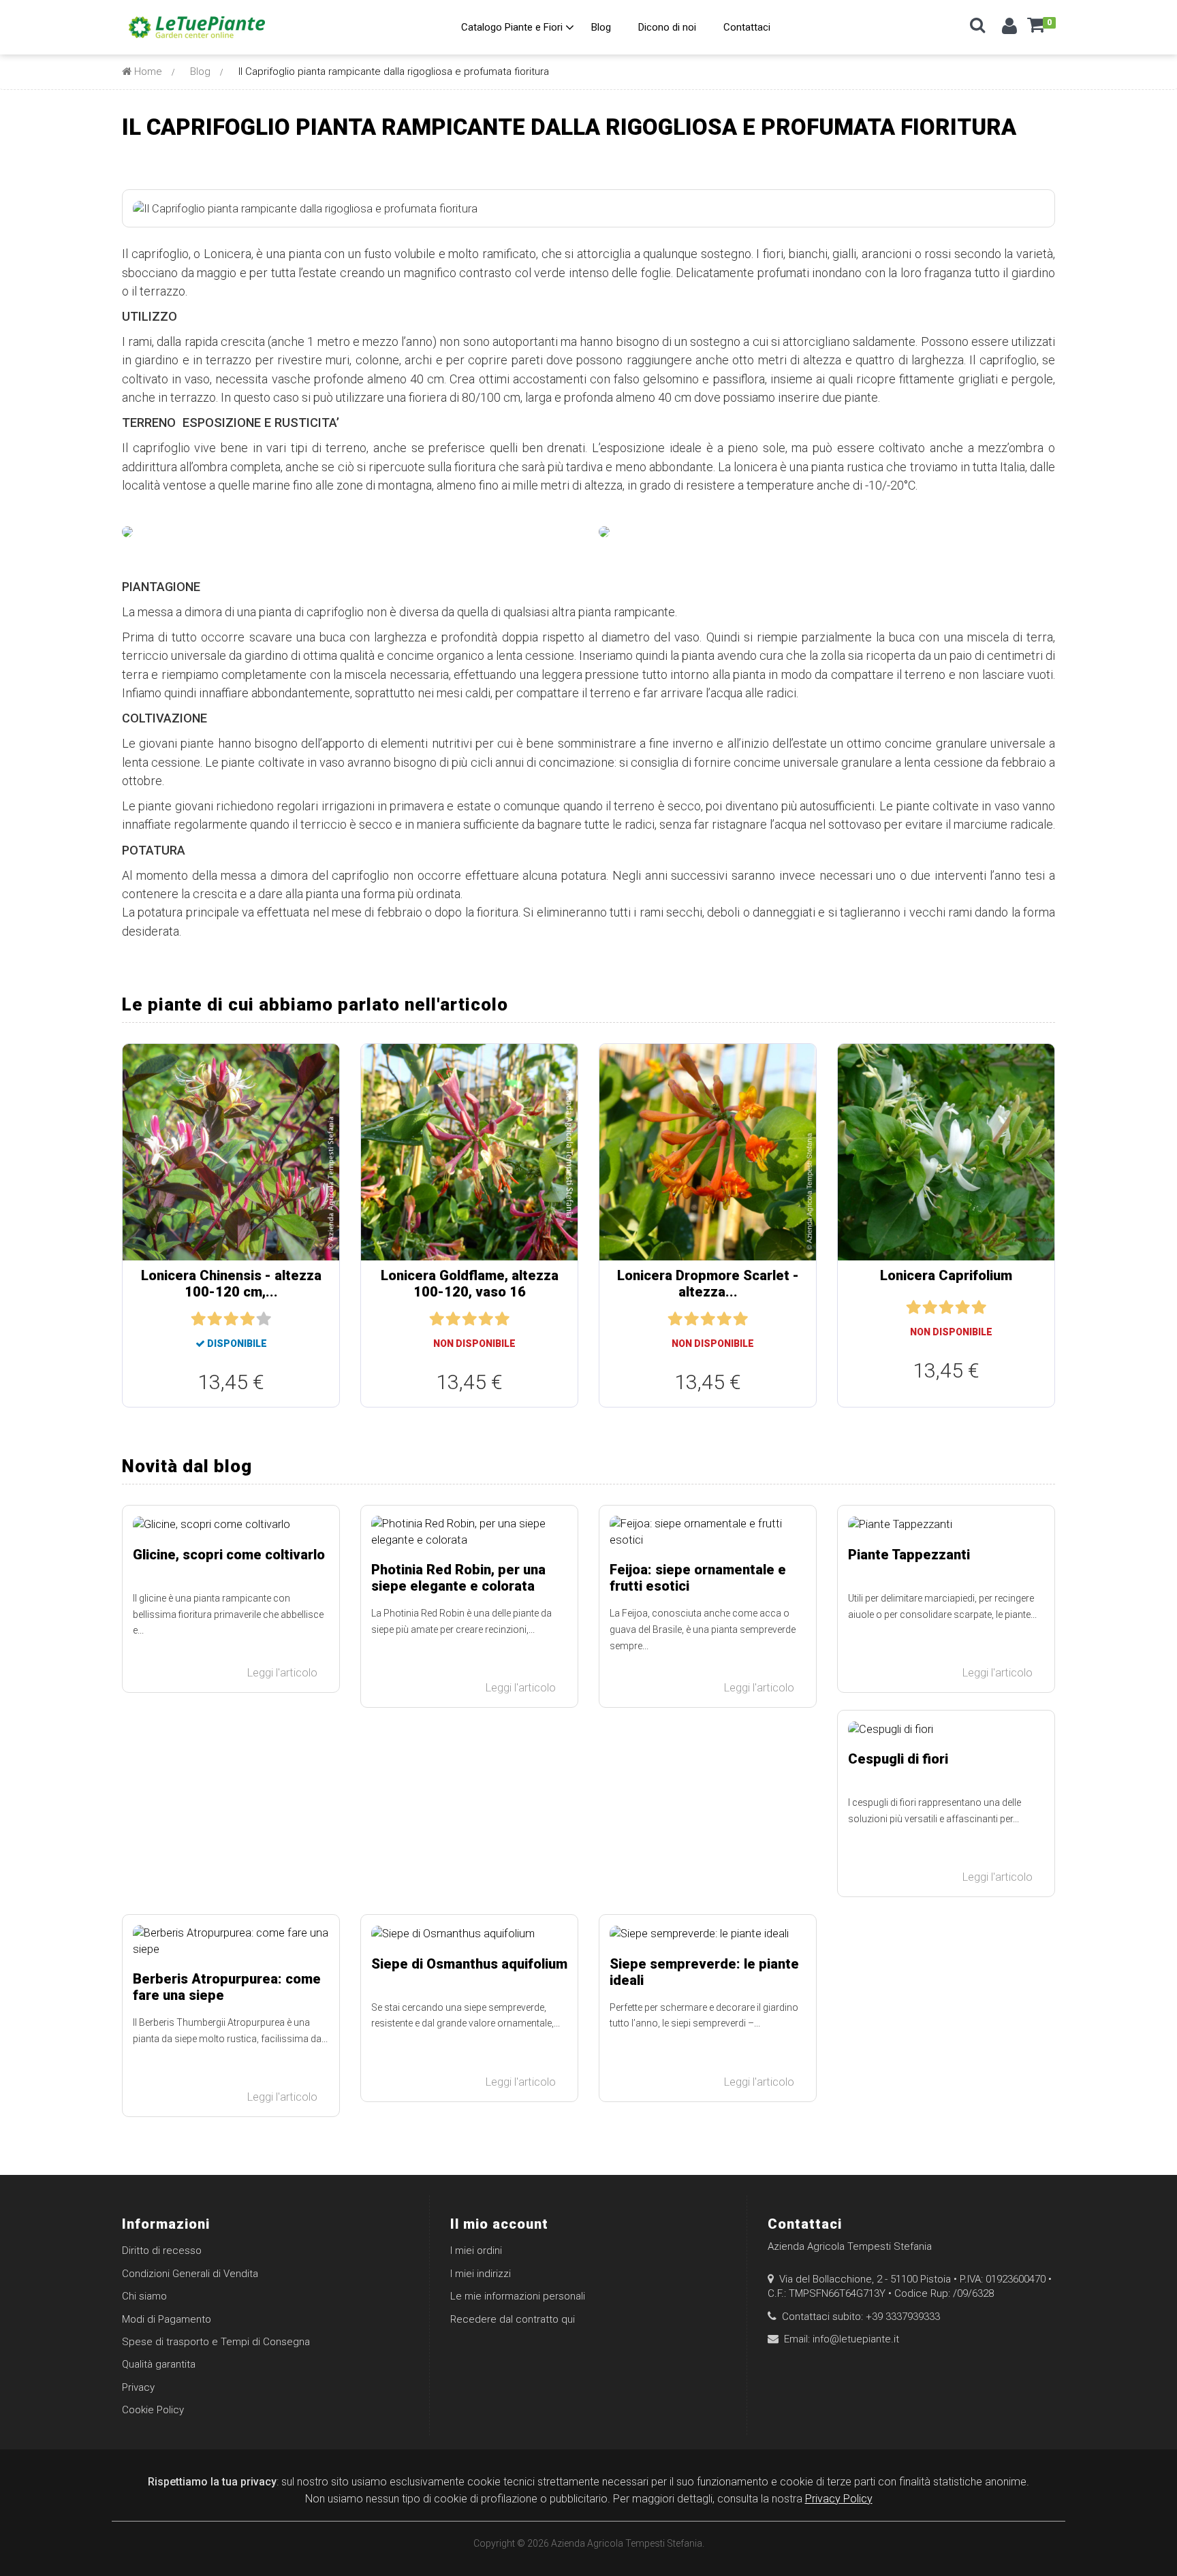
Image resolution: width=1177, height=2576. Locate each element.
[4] (247, 1319)
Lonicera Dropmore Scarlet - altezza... (708, 1284)
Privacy (138, 2387)
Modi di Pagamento (167, 2319)
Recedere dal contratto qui (513, 2319)
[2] (215, 1319)
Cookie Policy (153, 2410)
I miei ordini (476, 2251)
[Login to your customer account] (1009, 29)
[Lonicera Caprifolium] (946, 1152)
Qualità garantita (159, 2364)
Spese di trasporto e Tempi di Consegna (216, 2342)
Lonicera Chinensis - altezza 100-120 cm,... (231, 1284)
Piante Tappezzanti (909, 1555)
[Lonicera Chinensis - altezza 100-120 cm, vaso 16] (231, 1152)
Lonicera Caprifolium (946, 1275)
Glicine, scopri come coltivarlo (229, 1555)
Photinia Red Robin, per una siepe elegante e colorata (458, 1578)
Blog (200, 71)
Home (147, 71)
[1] (198, 1319)
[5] (264, 1319)
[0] (1036, 30)
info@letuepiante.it (856, 2339)
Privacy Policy (839, 2499)
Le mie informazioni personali (518, 2296)
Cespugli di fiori (898, 1759)
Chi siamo (144, 2296)
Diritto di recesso (162, 2251)
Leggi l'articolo (284, 1673)
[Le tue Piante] (197, 27)
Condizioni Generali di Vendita (190, 2274)
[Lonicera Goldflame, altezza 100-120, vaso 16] (469, 1152)
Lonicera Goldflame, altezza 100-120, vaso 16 (470, 1284)
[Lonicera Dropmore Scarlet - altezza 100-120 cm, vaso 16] (708, 1152)
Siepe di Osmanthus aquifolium (469, 1964)
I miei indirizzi (481, 2274)
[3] (231, 1319)
